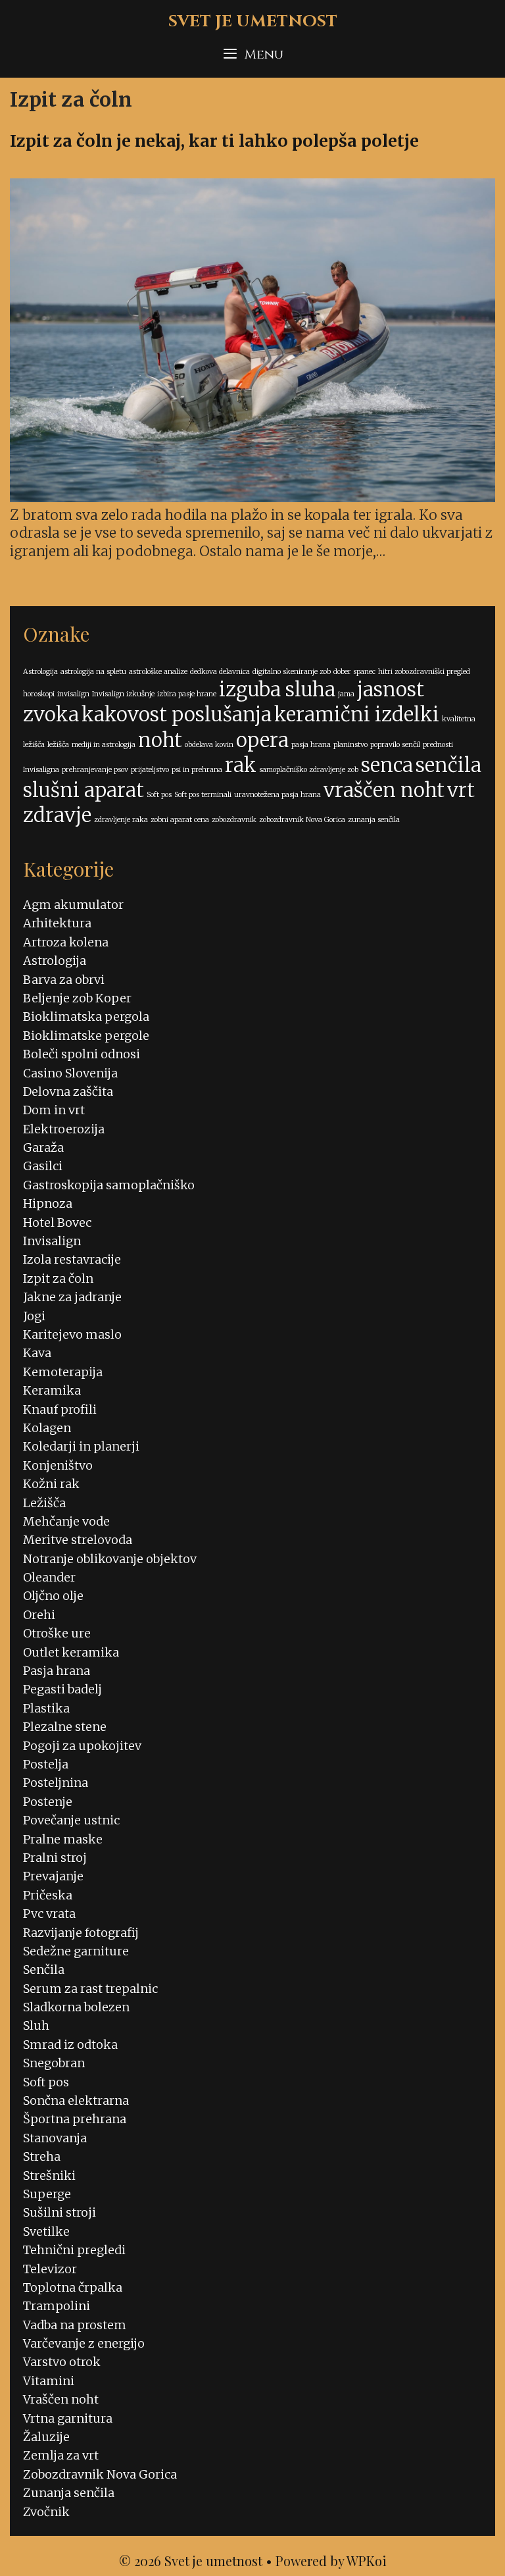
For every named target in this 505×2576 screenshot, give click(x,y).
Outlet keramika (71, 1652)
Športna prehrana (75, 2119)
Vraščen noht (61, 2399)
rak (241, 765)
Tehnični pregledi (74, 2250)
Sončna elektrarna (76, 2100)
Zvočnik (46, 2512)
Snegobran (54, 2063)
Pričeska (48, 1895)
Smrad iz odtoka (70, 2045)
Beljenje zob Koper (77, 998)
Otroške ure (57, 1633)
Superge (47, 2194)
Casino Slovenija (70, 1073)
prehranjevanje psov (95, 770)
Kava (37, 1353)
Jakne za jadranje (72, 1297)
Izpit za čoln (58, 1278)
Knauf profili (60, 1409)
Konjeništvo (58, 1465)
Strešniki (49, 2176)
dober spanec (354, 672)
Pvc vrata (49, 1914)
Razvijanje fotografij (81, 1933)
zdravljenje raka (121, 820)
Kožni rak (51, 1484)
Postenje (48, 1802)
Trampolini (57, 2306)
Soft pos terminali (203, 795)
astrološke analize (158, 672)
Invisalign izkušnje (123, 694)
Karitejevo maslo (72, 1334)
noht (160, 740)
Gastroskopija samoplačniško (109, 1185)
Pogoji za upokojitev (82, 1746)
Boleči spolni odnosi (82, 1054)
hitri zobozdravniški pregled (424, 672)
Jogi (34, 1316)
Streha (42, 2156)
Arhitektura (57, 923)
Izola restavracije (72, 1259)
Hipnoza (48, 1203)
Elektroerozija (64, 1129)
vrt (461, 790)
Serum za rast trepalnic (90, 1989)
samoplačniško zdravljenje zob (309, 770)
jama (346, 694)
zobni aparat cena (180, 820)
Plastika (46, 1708)
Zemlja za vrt (61, 2455)
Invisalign (52, 1241)
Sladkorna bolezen (76, 2007)
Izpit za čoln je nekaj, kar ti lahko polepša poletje (214, 141)
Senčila (44, 1970)
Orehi (39, 1615)
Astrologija (40, 672)
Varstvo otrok (62, 2362)
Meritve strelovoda (78, 1540)
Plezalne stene (65, 1727)
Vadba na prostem (75, 2325)
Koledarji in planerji (81, 1446)
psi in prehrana (197, 770)
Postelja (46, 1764)
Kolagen (47, 1428)
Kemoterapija (63, 1372)
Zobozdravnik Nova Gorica (100, 2474)
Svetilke (46, 2231)
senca (387, 765)
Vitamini (49, 2381)
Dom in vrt (54, 1110)
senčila (448, 765)
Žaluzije (46, 2437)
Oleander (49, 1577)
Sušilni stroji (60, 2212)
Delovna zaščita (68, 1092)
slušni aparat (84, 790)
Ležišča (44, 1503)
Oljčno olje (53, 1596)
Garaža (43, 1147)
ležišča (58, 745)
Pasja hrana (57, 1671)
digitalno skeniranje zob (292, 672)
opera (262, 740)
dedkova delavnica (220, 672)
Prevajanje (53, 1876)
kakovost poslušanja (177, 714)
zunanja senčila (374, 820)
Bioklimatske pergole (86, 1036)
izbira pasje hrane (187, 694)
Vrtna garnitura (68, 2418)
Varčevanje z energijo (84, 2343)
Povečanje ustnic (71, 1820)
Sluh (36, 2025)
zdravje (57, 815)
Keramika (52, 1390)
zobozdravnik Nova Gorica (302, 820)
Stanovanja (55, 2138)
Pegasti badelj (62, 1689)
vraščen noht (384, 790)
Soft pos (159, 795)
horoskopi (39, 694)
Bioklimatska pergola (86, 1017)
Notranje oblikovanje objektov (110, 1559)
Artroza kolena (66, 942)
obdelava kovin (209, 745)
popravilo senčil (395, 745)
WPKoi (367, 2561)
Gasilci (43, 1166)
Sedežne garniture (76, 1951)
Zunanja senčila (69, 2493)
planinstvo (350, 745)
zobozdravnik (234, 820)
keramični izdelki (357, 714)
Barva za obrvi (64, 980)
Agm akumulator (73, 905)
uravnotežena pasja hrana (277, 795)
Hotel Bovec (57, 1223)
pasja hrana (311, 745)
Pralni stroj (55, 1858)
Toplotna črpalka (73, 2287)
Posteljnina (56, 1783)
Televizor (50, 2269)
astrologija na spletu (93, 672)
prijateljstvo (150, 770)
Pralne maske (63, 1839)
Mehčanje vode (66, 1521)
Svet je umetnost (253, 21)
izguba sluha (277, 689)
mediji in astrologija (104, 745)
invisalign (73, 694)
